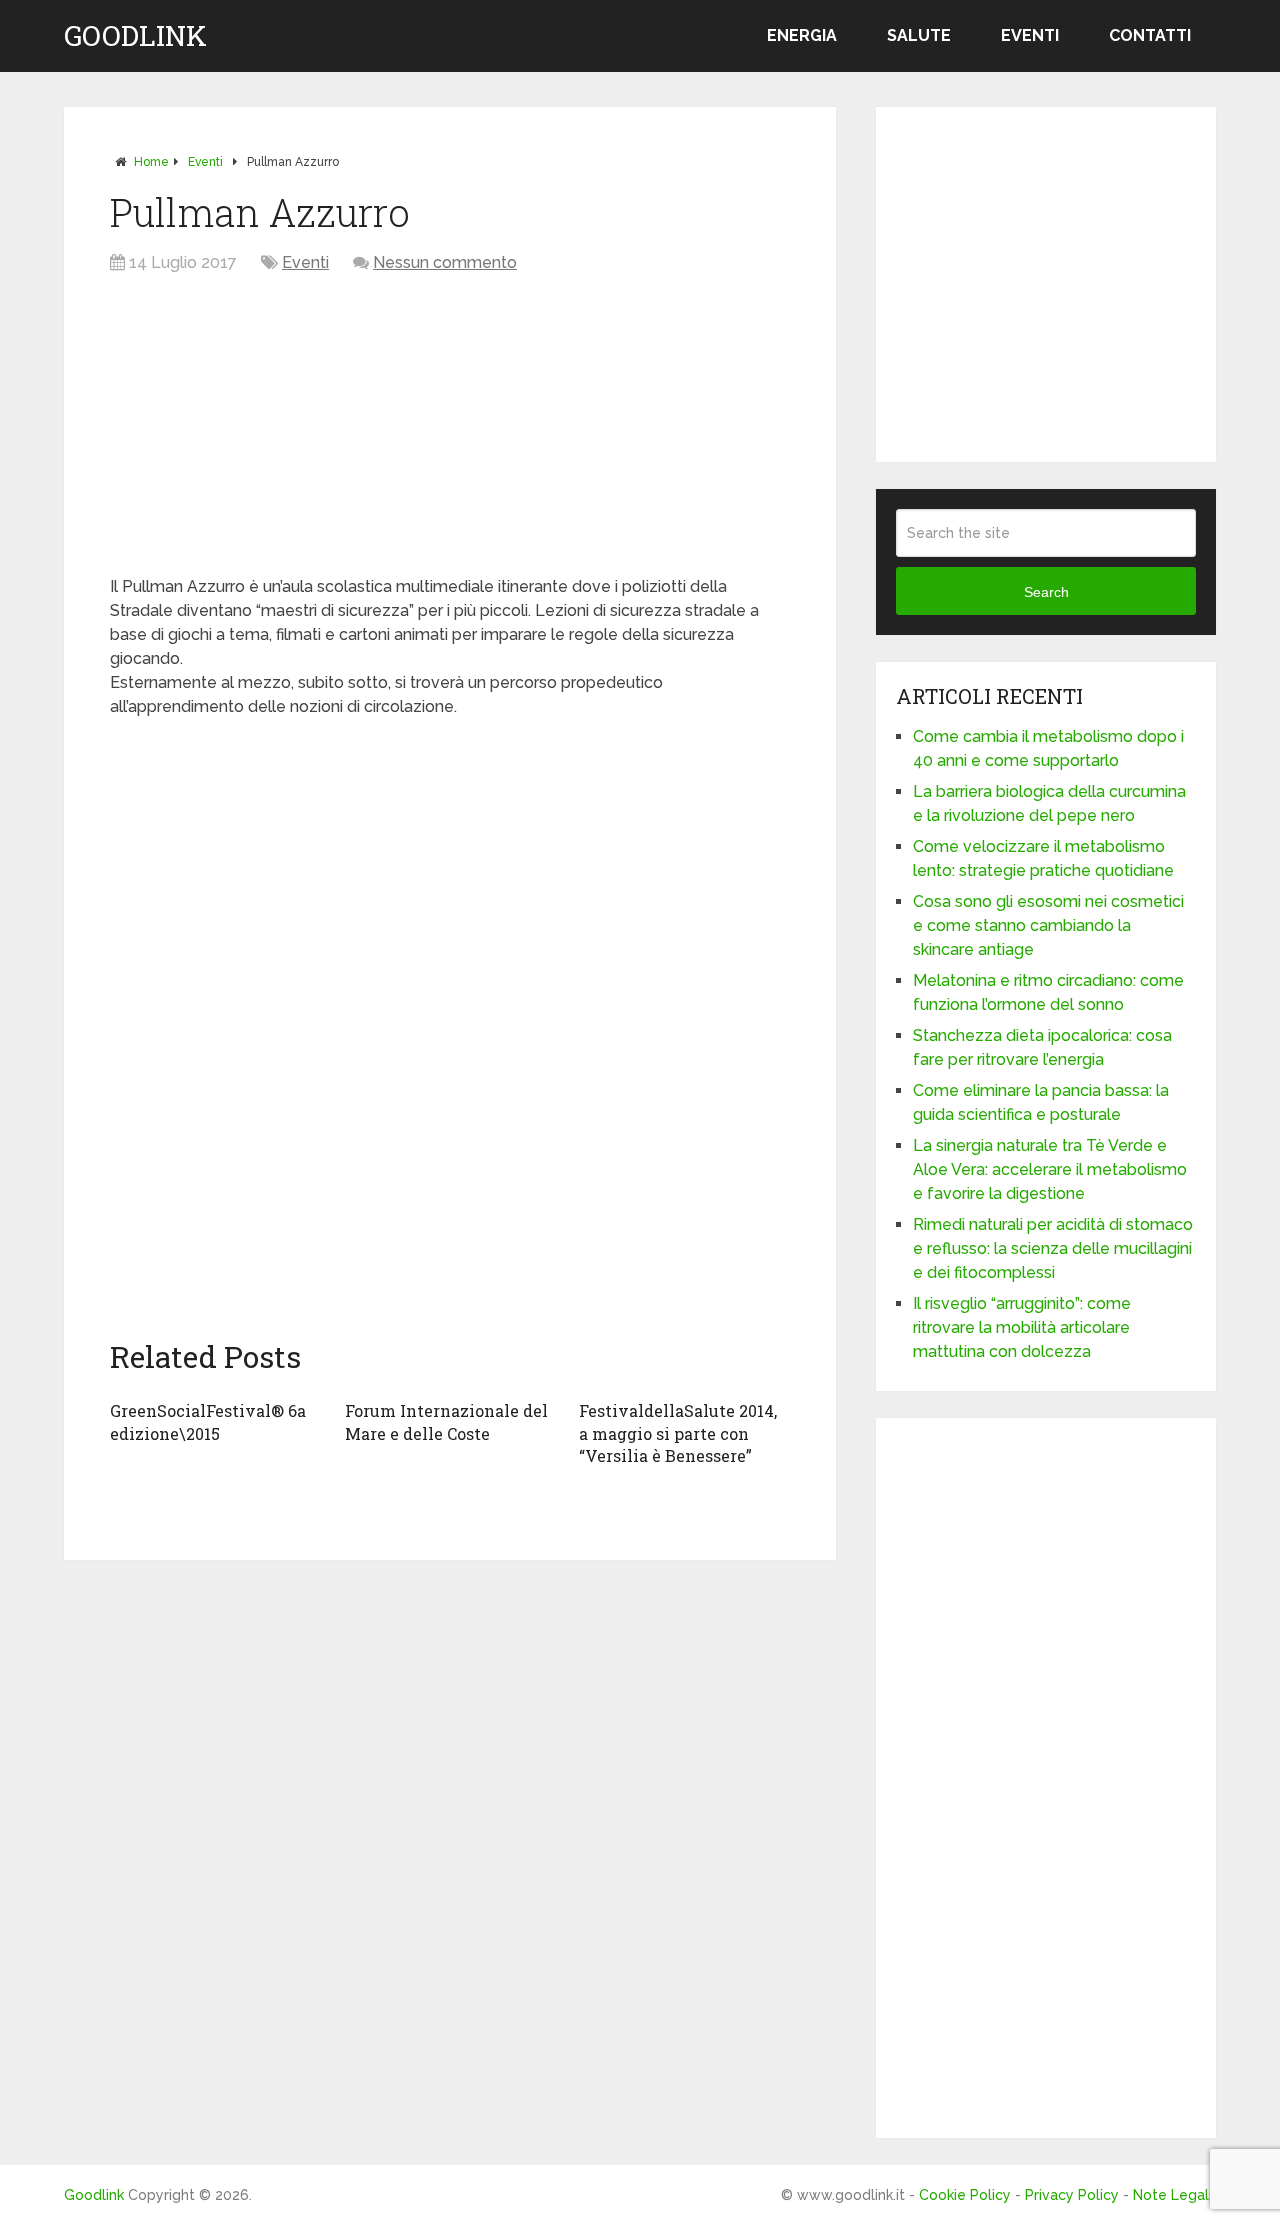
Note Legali (1172, 2195)
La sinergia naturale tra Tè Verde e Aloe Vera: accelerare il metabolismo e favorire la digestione (1050, 1169)
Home (151, 162)
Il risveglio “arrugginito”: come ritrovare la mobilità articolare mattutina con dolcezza (1022, 1327)
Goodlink (135, 36)
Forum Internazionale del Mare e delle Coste (446, 1421)
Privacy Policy (1072, 2195)
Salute (919, 35)
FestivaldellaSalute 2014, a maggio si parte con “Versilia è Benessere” (678, 1433)
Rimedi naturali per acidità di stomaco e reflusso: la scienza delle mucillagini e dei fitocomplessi (1053, 1248)
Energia (802, 35)
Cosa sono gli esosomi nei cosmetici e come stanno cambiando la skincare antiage (1048, 925)
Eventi (1030, 35)
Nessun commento (445, 262)
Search (1046, 592)
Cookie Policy (965, 2195)
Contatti (1150, 35)
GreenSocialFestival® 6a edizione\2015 (208, 1421)
